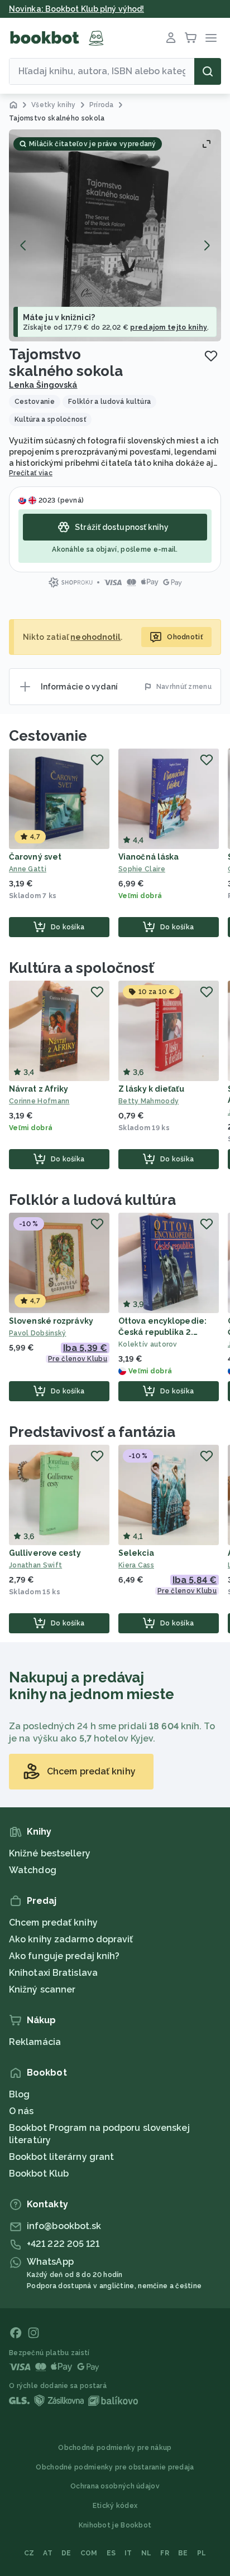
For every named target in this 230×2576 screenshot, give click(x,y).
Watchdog (33, 1870)
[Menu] (211, 38)
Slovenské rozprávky (51, 1321)
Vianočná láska (148, 857)
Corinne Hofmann (39, 1101)
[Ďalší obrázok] (207, 245)
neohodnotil (95, 637)
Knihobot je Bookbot (115, 2525)
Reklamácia (35, 2042)
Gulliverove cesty (45, 1553)
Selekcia (136, 1553)
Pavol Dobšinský (38, 1333)
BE (183, 2553)
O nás (21, 2111)
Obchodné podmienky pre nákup (115, 2448)
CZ (29, 2553)
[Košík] (191, 38)
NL (147, 2553)
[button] (115, 235)
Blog (19, 2094)
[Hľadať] (208, 71)
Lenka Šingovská (43, 385)
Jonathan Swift (35, 1565)
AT (48, 2553)
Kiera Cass (136, 1565)
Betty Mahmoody (148, 1101)
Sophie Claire (142, 869)
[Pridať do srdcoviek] (211, 356)
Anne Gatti (28, 869)
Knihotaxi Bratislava (53, 1973)
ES (111, 2553)
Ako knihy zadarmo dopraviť (71, 1939)
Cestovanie (48, 736)
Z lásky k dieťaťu (151, 1089)
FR (165, 2553)
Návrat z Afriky (39, 1089)
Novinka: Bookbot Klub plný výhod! (76, 9)
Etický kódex (115, 2506)
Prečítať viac (31, 473)
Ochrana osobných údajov (115, 2486)
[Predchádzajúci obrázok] (23, 245)
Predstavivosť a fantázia (92, 1432)
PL (202, 2553)
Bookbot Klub (39, 2174)
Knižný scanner (42, 1989)
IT (128, 2553)
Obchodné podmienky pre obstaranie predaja (115, 2467)
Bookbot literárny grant (61, 2157)
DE (66, 2553)
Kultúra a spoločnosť (82, 968)
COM (89, 2553)
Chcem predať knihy (53, 1923)
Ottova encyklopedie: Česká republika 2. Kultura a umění (162, 1332)
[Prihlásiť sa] (171, 38)
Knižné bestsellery (50, 1853)
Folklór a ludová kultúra (92, 1200)
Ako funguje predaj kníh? (64, 1956)
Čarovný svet (35, 857)
